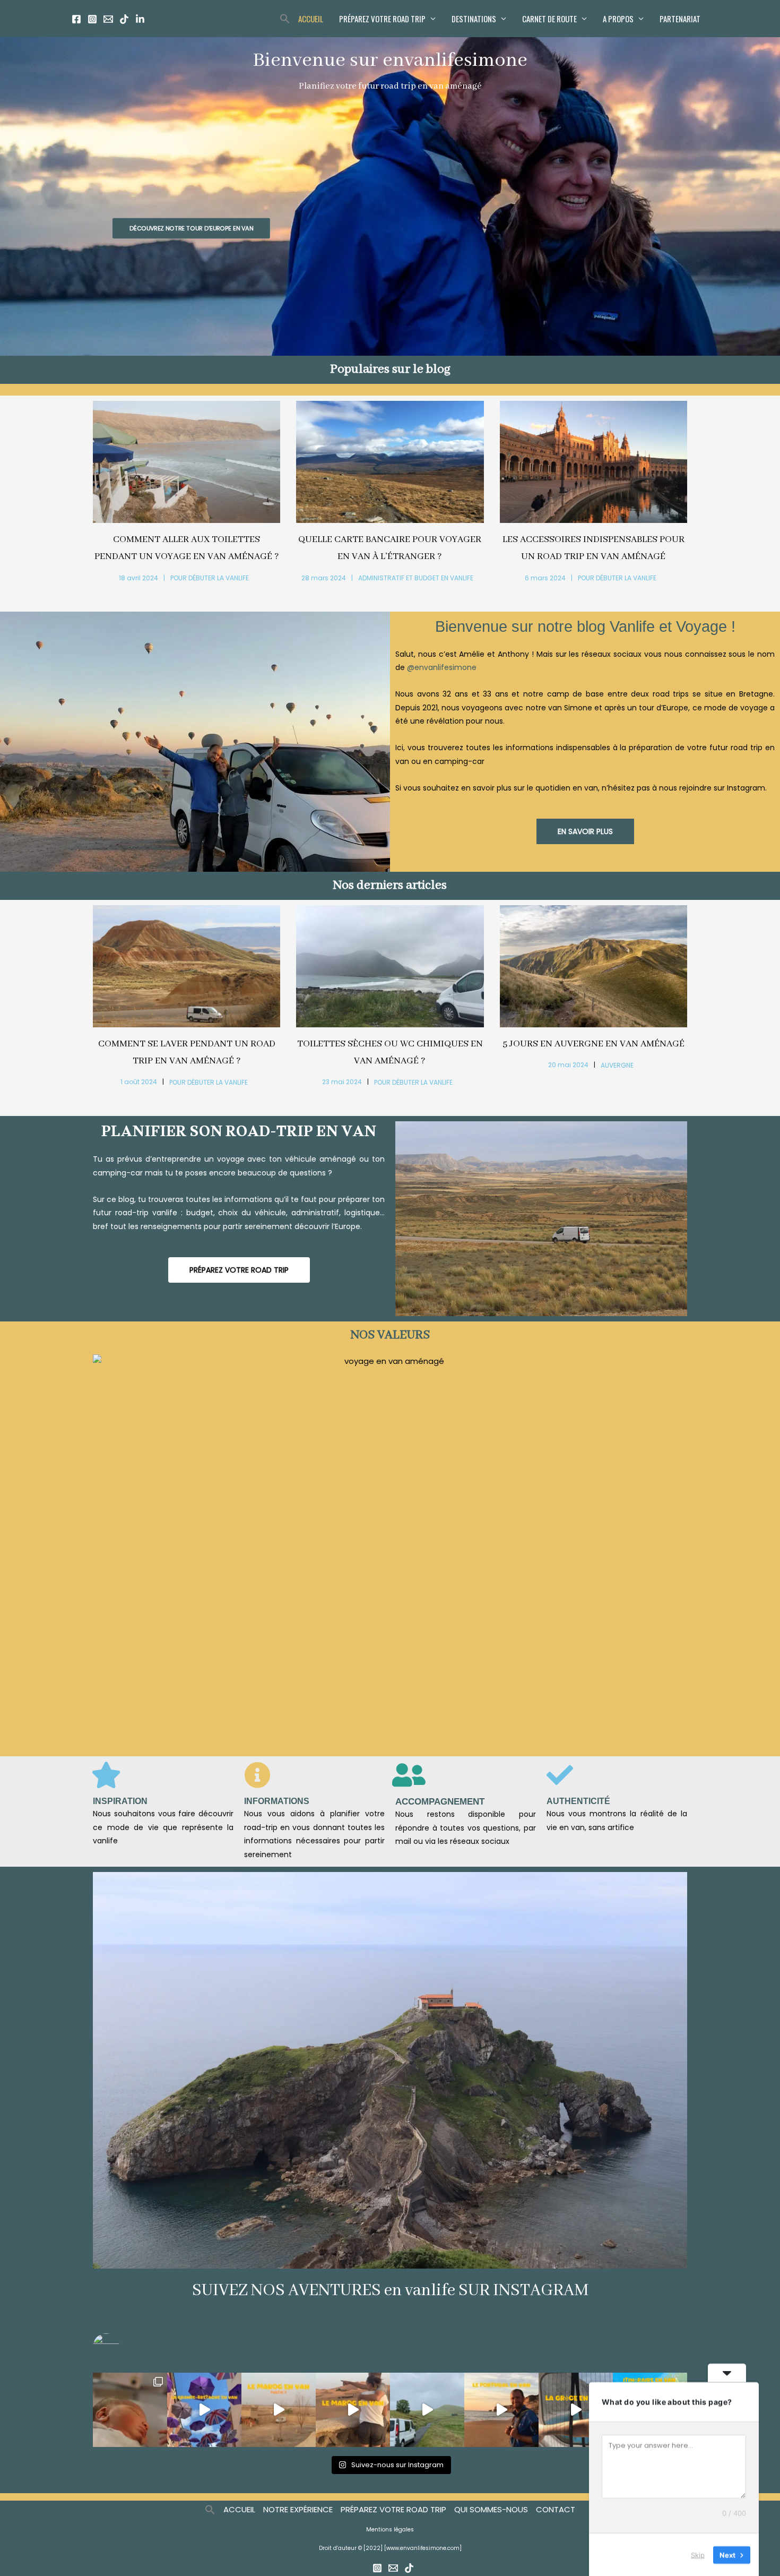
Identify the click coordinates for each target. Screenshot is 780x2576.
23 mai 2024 (342, 1082)
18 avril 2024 (138, 578)
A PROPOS (618, 19)
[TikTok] (124, 19)
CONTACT (556, 2509)
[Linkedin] (140, 19)
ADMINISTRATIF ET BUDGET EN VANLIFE (416, 578)
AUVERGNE (617, 1066)
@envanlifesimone (442, 667)
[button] (285, 19)
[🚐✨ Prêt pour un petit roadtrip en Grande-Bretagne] (204, 2410)
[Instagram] (92, 19)
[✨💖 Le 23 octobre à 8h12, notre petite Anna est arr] (130, 2410)
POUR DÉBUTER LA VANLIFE (210, 578)
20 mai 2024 (568, 1065)
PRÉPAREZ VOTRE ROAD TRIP (382, 19)
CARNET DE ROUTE (549, 19)
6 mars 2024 (545, 578)
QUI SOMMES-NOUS (491, 2509)
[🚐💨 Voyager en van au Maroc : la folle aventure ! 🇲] (353, 2410)
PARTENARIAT (680, 19)
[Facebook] (76, 19)
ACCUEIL (311, 19)
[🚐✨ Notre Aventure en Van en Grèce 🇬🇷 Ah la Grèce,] (576, 2410)
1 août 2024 (139, 1082)
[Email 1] (108, 19)
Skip (698, 2554)
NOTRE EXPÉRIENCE (298, 2509)
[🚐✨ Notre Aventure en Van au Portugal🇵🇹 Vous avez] (501, 2410)
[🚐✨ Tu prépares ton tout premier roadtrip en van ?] (427, 2410)
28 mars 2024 (324, 578)
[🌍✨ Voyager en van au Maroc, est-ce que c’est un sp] (279, 2410)
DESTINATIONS (474, 19)
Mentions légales (390, 2530)
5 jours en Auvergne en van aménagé (593, 1044)
